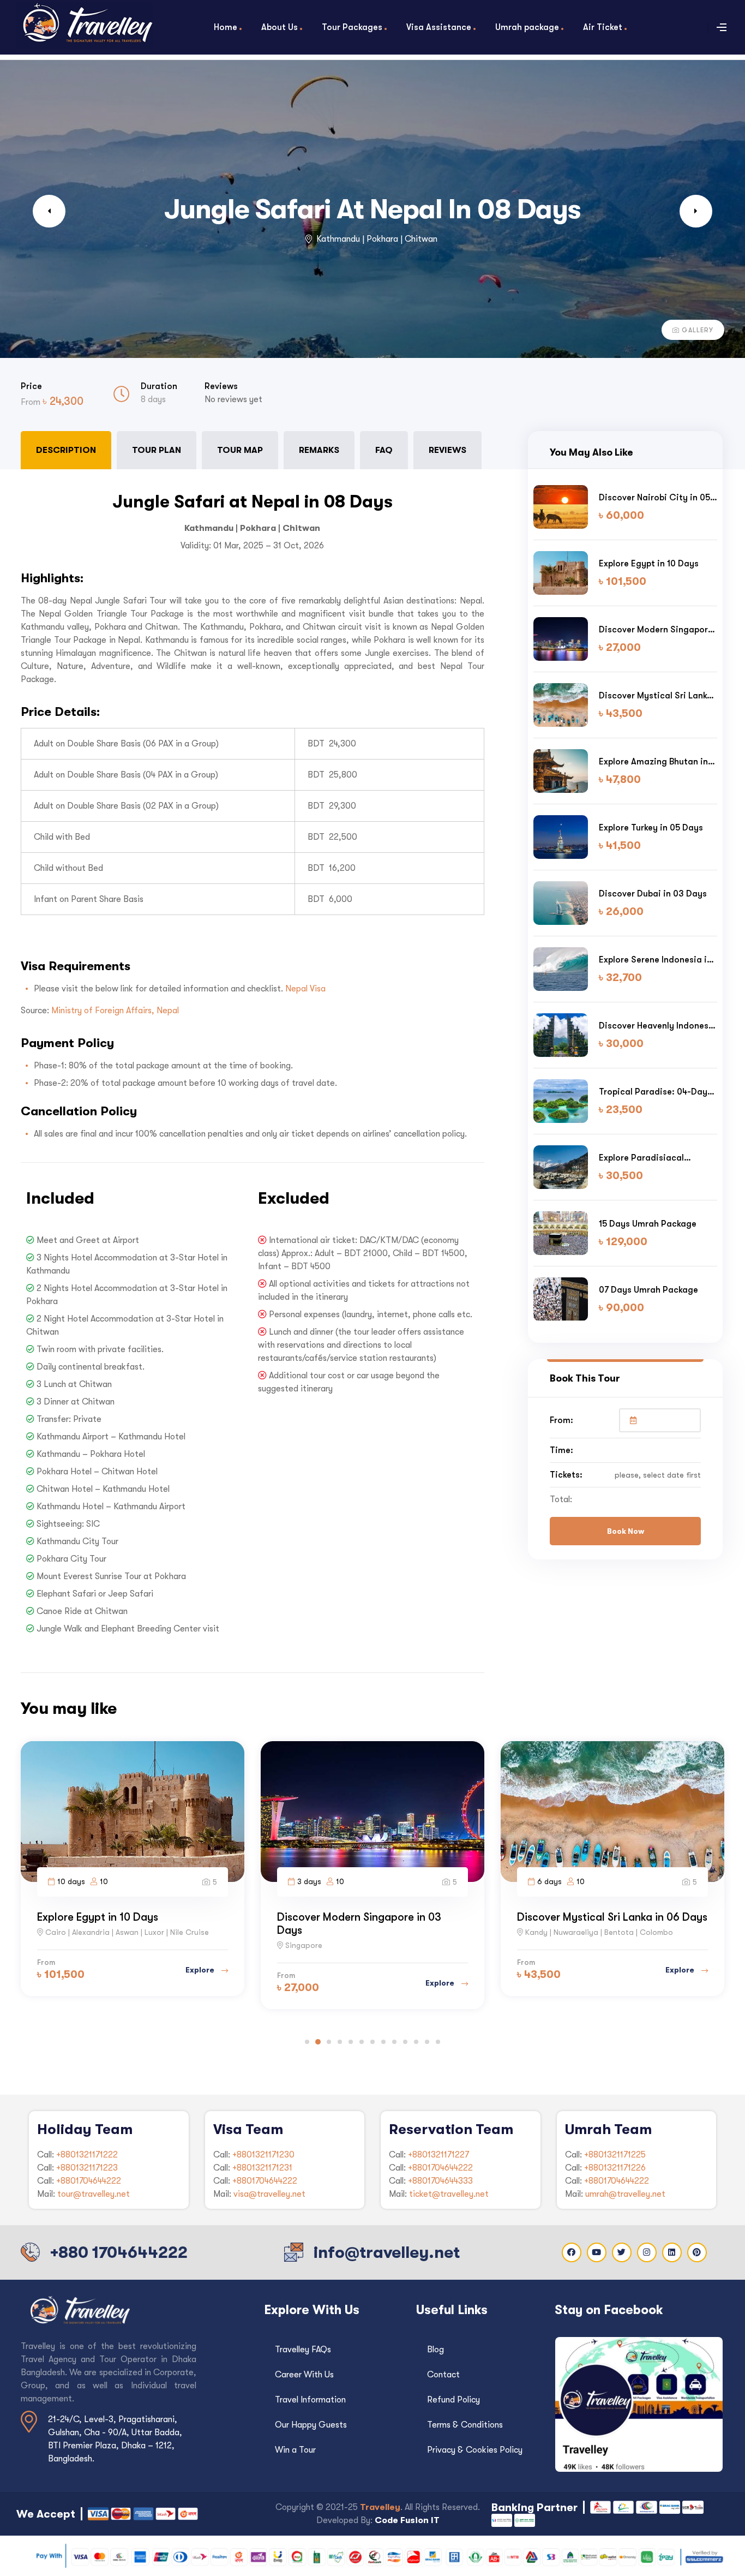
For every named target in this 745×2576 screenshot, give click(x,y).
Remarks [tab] (319, 450)
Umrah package (527, 27)
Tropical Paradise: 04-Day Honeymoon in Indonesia (653, 1092)
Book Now (626, 1531)
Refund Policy (453, 2400)
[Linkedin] (672, 2252)
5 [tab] (351, 2042)
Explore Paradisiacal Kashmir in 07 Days (641, 1158)
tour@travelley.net (94, 2194)
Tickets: (566, 1475)
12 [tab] (427, 2042)
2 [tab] (318, 2042)
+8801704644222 (89, 2181)
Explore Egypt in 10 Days (649, 563)
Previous (49, 211)
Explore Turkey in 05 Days (651, 827)
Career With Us (304, 2375)
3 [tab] (329, 2042)
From (32, 402)
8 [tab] (383, 2042)
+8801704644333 (440, 2181)
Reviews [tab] (447, 450)
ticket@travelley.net (449, 2194)
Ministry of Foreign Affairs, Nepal (115, 1011)
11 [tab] (416, 2042)
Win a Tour (295, 2450)
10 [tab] (405, 2042)
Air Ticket (603, 27)
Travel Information (310, 2400)
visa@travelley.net (269, 2194)
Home (226, 27)
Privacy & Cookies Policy (475, 2450)
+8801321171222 (87, 2155)
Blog (435, 2350)
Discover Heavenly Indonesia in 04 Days (658, 1026)
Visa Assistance (439, 27)
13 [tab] (438, 2042)
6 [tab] (362, 2042)
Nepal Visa (305, 989)
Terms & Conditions (465, 2425)
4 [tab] (340, 2042)
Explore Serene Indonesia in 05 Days (655, 960)
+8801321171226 (615, 2168)
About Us (280, 27)
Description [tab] (66, 450)
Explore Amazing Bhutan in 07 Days (653, 762)
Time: (561, 1450)
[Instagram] (647, 2252)
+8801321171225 (615, 2155)
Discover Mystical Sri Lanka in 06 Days (656, 696)
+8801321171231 (262, 2168)
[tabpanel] (253, 1060)
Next (696, 211)
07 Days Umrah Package (648, 1290)
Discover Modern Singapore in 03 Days (656, 630)
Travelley (380, 2507)
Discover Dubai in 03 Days (653, 893)
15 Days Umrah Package (648, 1224)
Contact (443, 2375)
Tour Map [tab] (240, 450)
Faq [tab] (384, 450)
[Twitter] (622, 2252)
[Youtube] (597, 2252)
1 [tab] (307, 2042)
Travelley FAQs (303, 2350)
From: (561, 1420)
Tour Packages (352, 27)
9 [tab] (394, 2042)
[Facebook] (572, 2252)
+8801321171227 (438, 2155)
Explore (201, 1983)
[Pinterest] (697, 2252)
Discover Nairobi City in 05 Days (654, 498)
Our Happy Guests (311, 2425)
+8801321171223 (87, 2168)
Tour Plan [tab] (157, 450)
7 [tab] (372, 2042)
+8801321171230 (263, 2155)
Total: (561, 1499)
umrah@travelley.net (625, 2194)
